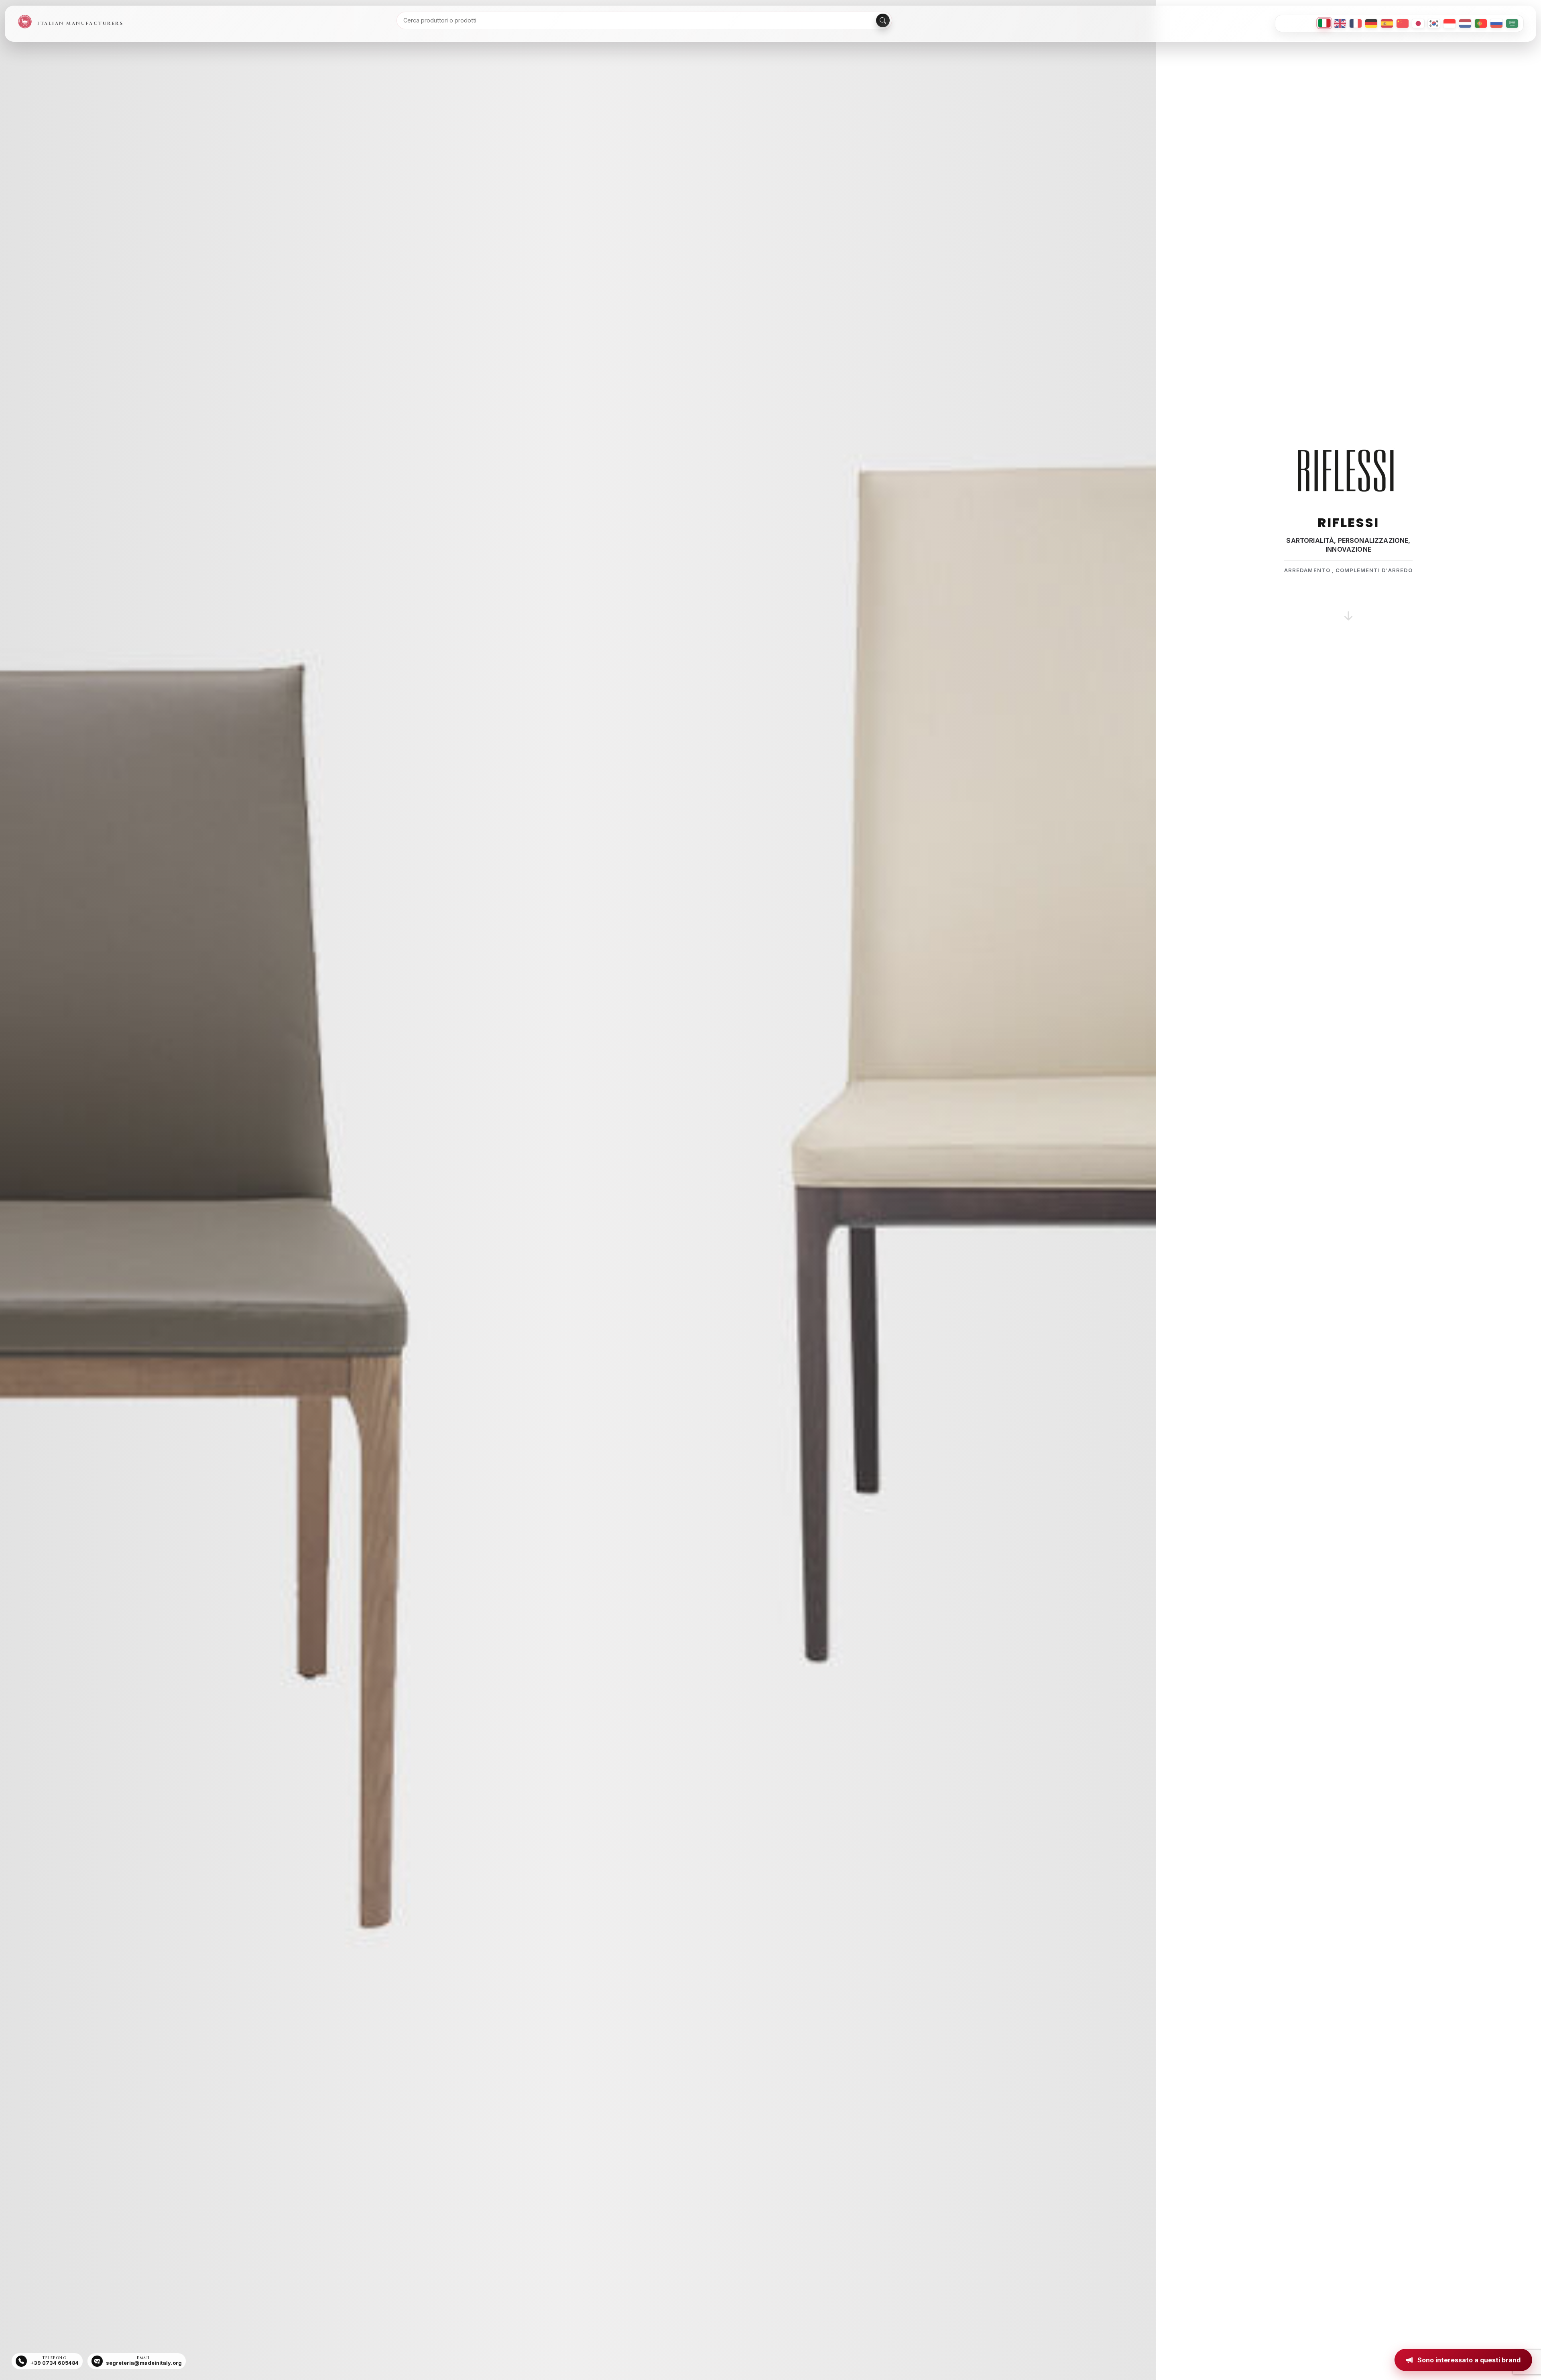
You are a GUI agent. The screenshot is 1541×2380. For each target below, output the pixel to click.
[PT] (1481, 23)
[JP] (1418, 23)
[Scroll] (1348, 606)
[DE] (1371, 23)
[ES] (1387, 23)
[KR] (1434, 23)
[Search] (883, 20)
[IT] (1324, 23)
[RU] (1496, 23)
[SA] (1512, 23)
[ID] (1450, 23)
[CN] (1403, 23)
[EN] (1340, 23)
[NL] (1465, 23)
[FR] (1356, 23)
